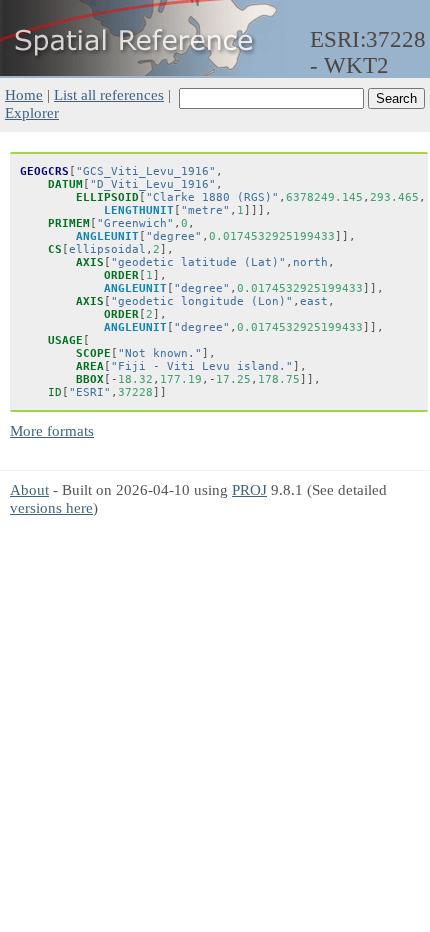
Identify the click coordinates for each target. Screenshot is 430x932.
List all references (109, 94)
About (29, 489)
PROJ (249, 489)
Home (24, 94)
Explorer (32, 112)
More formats (52, 430)
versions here (51, 507)
